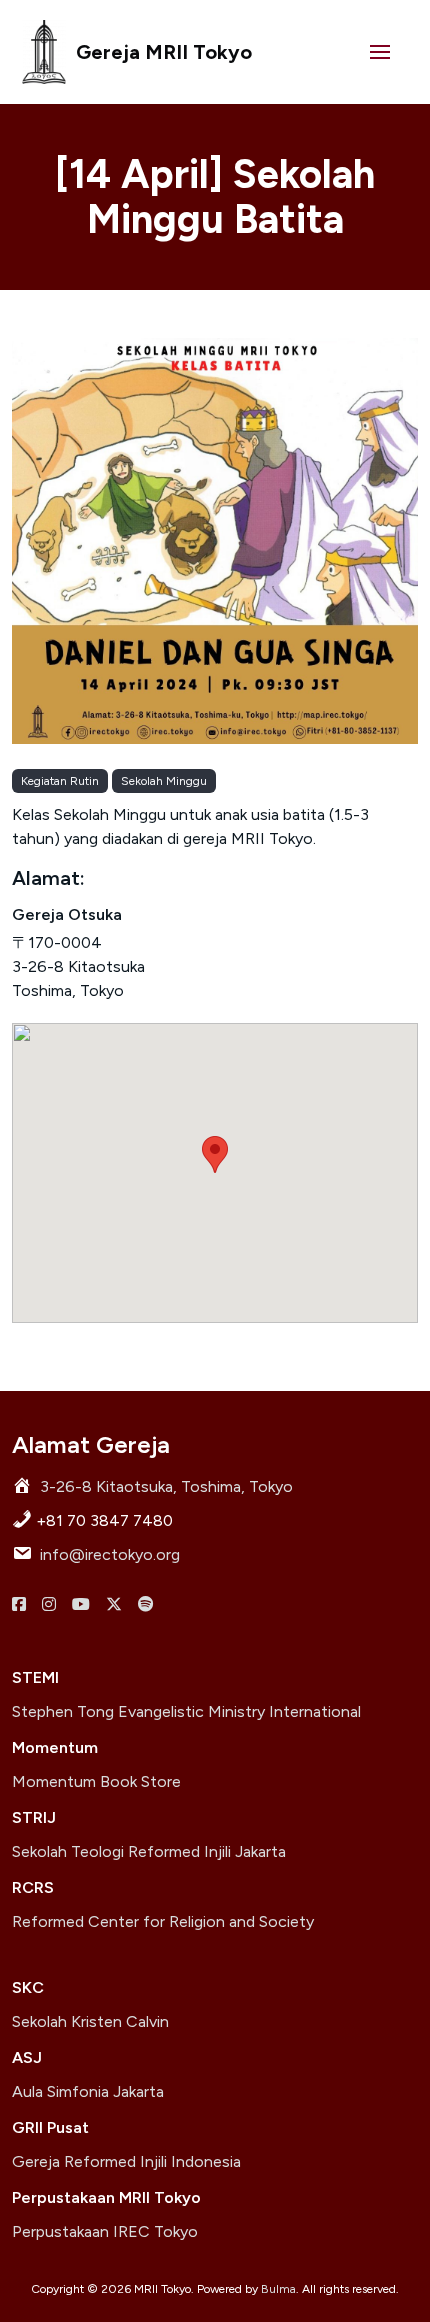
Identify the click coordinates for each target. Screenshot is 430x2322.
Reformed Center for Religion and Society (163, 1921)
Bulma (278, 2289)
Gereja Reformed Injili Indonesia (126, 2161)
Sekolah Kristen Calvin (90, 2021)
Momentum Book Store (96, 1781)
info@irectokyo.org (110, 1554)
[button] (380, 52)
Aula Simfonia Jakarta (88, 2091)
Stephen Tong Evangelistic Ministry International (186, 1711)
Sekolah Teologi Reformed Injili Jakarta (149, 1851)
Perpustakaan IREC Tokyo (105, 2231)
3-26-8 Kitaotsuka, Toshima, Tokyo (166, 1486)
